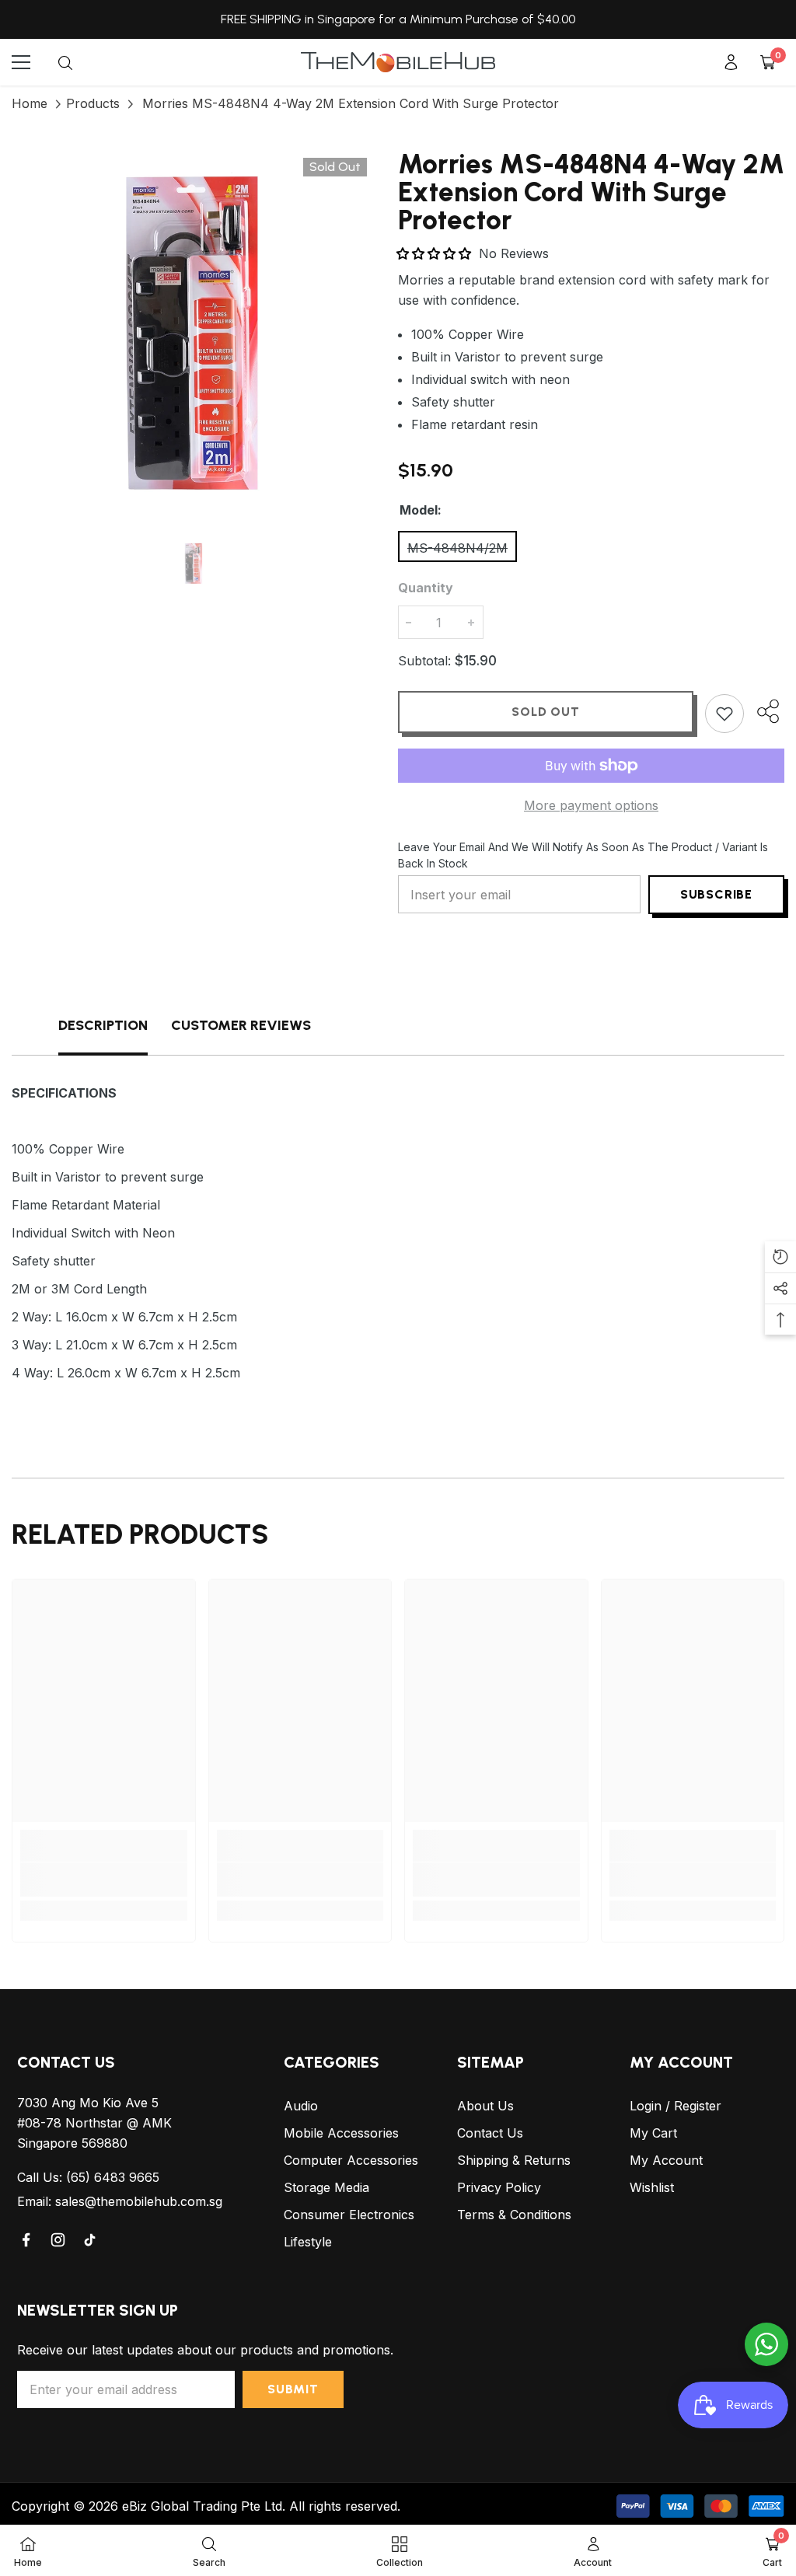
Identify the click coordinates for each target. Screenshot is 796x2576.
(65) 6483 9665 (113, 2177)
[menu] (21, 62)
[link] (104, 1880)
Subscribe (716, 894)
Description (103, 1025)
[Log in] (731, 62)
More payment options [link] (591, 805)
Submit (293, 2389)
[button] (436, 253)
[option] (193, 332)
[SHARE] (764, 711)
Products (93, 103)
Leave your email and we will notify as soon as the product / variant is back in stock (583, 855)
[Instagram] (59, 2240)
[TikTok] (91, 2240)
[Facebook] (27, 2240)
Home (30, 103)
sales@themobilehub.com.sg (139, 2201)
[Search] (65, 63)
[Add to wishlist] (724, 714)
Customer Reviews (241, 1025)
